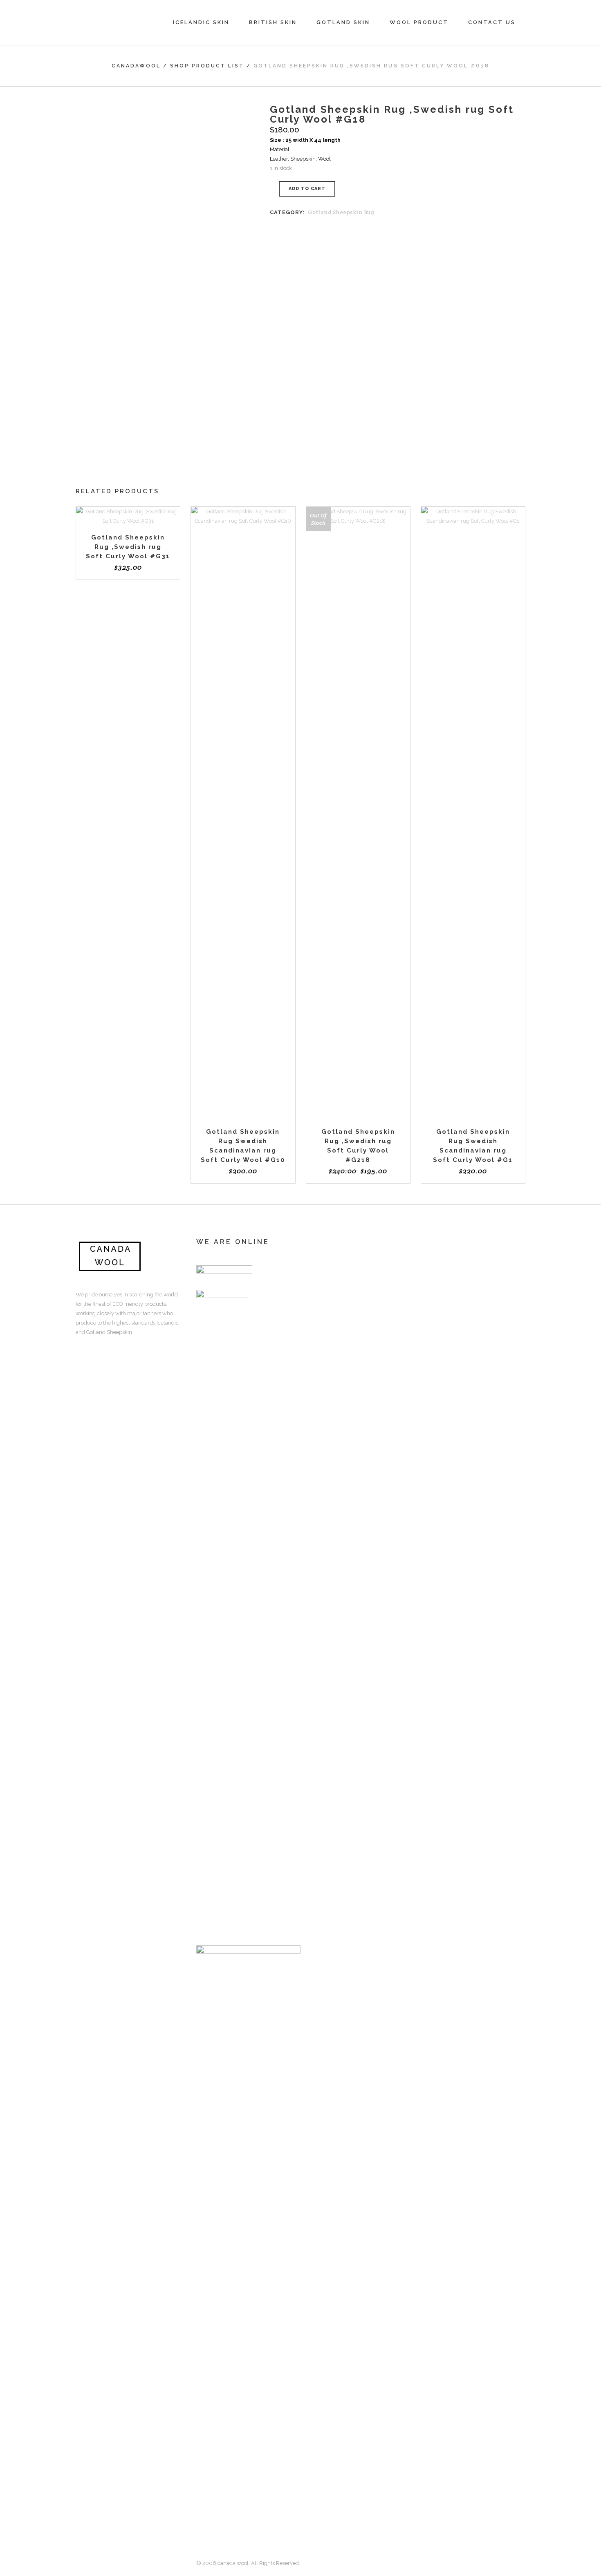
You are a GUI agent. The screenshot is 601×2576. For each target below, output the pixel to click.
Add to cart (307, 189)
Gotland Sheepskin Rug (341, 212)
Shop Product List (207, 66)
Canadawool (136, 66)
